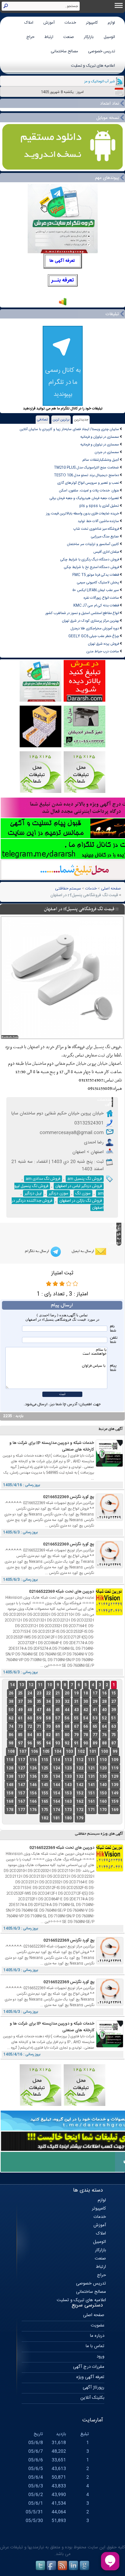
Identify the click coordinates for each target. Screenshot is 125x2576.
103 (69, 1752)
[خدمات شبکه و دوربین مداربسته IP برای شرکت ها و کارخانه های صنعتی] (109, 1466)
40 (104, 1710)
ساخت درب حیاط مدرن (103, 651)
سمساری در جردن (107, 452)
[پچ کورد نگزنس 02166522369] (109, 1520)
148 (10, 1785)
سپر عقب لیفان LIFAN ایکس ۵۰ (96, 590)
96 (30, 1743)
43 (76, 1710)
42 (86, 1710)
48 (30, 1710)
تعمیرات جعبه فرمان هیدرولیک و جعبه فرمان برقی (84, 498)
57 (58, 1718)
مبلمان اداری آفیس (106, 552)
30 (86, 1702)
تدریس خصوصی (101, 51)
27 (114, 1702)
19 (76, 1693)
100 (104, 1752)
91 (76, 1743)
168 (10, 1802)
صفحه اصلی (111, 889)
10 (50, 1685)
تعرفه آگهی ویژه (90, 2377)
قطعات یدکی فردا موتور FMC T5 (96, 575)
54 (86, 1718)
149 (115, 1793)
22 (48, 1693)
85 (20, 1735)
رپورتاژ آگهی (93, 2387)
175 (45, 1810)
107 (23, 1752)
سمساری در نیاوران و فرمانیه (100, 437)
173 (68, 1810)
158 (10, 1793)
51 (114, 1718)
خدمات (70, 23)
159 (115, 1802)
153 (68, 1793)
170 (103, 1810)
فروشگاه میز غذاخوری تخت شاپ (96, 529)
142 (80, 1785)
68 (67, 1727)
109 (115, 1760)
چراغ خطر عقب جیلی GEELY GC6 (94, 636)
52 (104, 1718)
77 (95, 1735)
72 (30, 1727)
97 (20, 1743)
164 (56, 1802)
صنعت (69, 37)
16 (104, 1693)
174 (56, 1810)
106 (34, 1752)
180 (68, 1818)
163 (68, 1802)
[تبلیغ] (84, 792)
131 (91, 1777)
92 (67, 1743)
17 (95, 1693)
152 (80, 1793)
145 (45, 1785)
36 (30, 1702)
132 (80, 1777)
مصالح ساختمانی (64, 51)
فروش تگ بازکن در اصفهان (81, 1201)
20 (67, 1693)
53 (95, 1718)
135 (45, 1777)
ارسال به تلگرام (37, 1251)
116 (33, 1760)
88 (104, 1743)
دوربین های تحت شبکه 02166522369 (61, 1592)
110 (103, 1760)
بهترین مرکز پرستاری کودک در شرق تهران (90, 621)
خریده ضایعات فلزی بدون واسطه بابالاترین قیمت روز (82, 514)
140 (103, 1785)
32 (67, 1702)
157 (21, 1793)
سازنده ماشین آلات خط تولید (98, 521)
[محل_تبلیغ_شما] (40, 792)
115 (45, 1760)
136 (33, 1777)
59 (39, 1718)
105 (46, 1752)
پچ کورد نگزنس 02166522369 (68, 1497)
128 (10, 1768)
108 (11, 1752)
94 (48, 1743)
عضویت (97, 2325)
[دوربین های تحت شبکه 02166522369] (109, 1614)
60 (30, 1718)
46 (48, 1710)
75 (114, 1735)
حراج (30, 37)
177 (21, 1810)
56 (67, 1718)
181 (56, 1818)
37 (20, 1702)
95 (39, 1743)
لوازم (111, 23)
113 (68, 1760)
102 (81, 1752)
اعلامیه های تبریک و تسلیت (93, 66)
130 (103, 1777)
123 (68, 1768)
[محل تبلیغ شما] (40, 2105)
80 (67, 1735)
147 (21, 1785)
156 (33, 1793)
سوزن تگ (83, 1193)
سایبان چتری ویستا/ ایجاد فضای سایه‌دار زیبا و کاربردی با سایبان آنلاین (69, 429)
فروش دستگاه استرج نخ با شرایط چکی (91, 567)
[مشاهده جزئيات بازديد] (63, 305)
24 (30, 1693)
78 (86, 1735)
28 (104, 1702)
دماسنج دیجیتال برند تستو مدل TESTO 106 (86, 475)
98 (11, 1743)
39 (114, 1710)
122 (80, 1768)
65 (95, 1727)
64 (104, 1727)
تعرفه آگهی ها (62, 261)
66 (86, 1727)
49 (20, 1710)
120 (103, 1768)
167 (21, 1802)
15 (114, 1693)
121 (91, 1768)
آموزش (49, 23)
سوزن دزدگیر (58, 1193)
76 (104, 1735)
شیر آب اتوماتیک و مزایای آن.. (94, 81)
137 (21, 1777)
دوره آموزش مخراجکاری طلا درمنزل (95, 629)
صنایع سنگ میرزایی (105, 537)
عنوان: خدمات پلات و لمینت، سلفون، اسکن (89, 491)
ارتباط (49, 37)
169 (115, 1810)
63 (114, 1727)
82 (48, 1735)
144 (56, 1785)
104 (58, 1752)
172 (80, 1810)
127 (21, 1768)
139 (115, 1785)
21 (58, 1693)
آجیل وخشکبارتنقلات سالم (101, 460)
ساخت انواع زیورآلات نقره (101, 598)
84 (30, 1735)
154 (56, 1793)
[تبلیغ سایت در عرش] (84, 701)
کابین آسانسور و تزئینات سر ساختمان (93, 544)
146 (33, 1785)
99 (115, 1752)
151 (91, 1793)
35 (39, 1702)
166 (33, 1802)
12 (31, 1685)
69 (58, 1727)
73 (20, 1727)
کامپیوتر (92, 23)
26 (11, 1693)
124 (56, 1768)
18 (86, 1693)
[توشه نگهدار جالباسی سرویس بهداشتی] (84, 746)
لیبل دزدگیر (33, 1193)
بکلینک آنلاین (92, 2398)
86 (11, 1735)
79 (76, 1735)
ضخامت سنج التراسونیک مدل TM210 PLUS (86, 468)
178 (10, 1810)
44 (67, 1710)
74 (11, 1727)
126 (33, 1768)
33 (58, 1702)
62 (11, 1718)
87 (114, 1743)
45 (58, 1710)
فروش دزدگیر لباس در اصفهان (79, 1186)
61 (20, 1718)
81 (58, 1735)
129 (115, 1777)
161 (91, 1802)
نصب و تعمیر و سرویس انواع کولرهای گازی (88, 483)
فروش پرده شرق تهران (103, 644)
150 (103, 1793)
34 (48, 1702)
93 (58, 1743)
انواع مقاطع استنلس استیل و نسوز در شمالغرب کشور (82, 613)
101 (93, 1752)
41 (95, 1710)
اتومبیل (109, 37)
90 (86, 1743)
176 (33, 1810)
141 (91, 1785)
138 (10, 1777)
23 (39, 1693)
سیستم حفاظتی (68, 889)
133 (68, 1777)
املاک (29, 23)
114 (56, 1760)
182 (45, 1818)
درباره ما (97, 2336)
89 (95, 1743)
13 (22, 1685)
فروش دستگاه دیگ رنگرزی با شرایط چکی (90, 560)
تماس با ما (95, 2346)
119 (115, 1768)
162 (80, 1802)
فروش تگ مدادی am (43, 1179)
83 (39, 1735)
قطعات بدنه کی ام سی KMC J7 (96, 606)
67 (76, 1727)
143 (68, 1785)
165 (45, 1802)
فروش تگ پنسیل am (85, 1179)
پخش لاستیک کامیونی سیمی (98, 583)
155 (45, 1793)
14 (12, 1685)
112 (80, 1760)
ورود (100, 2356)
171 (91, 1810)
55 (76, 1718)
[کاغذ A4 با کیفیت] (40, 746)
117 (21, 1760)
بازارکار (89, 37)
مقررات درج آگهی (89, 2367)
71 (39, 1727)
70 (48, 1727)
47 (39, 1710)
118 (10, 1760)
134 (56, 1777)
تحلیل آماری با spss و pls (99, 506)
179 (80, 1818)
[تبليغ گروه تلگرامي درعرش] (40, 701)
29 (95, 1702)
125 (45, 1768)
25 (20, 1693)
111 (91, 1760)
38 (11, 1702)
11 (40, 1685)
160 (103, 1802)
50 (11, 1710)
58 (48, 1718)
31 (76, 1702)
